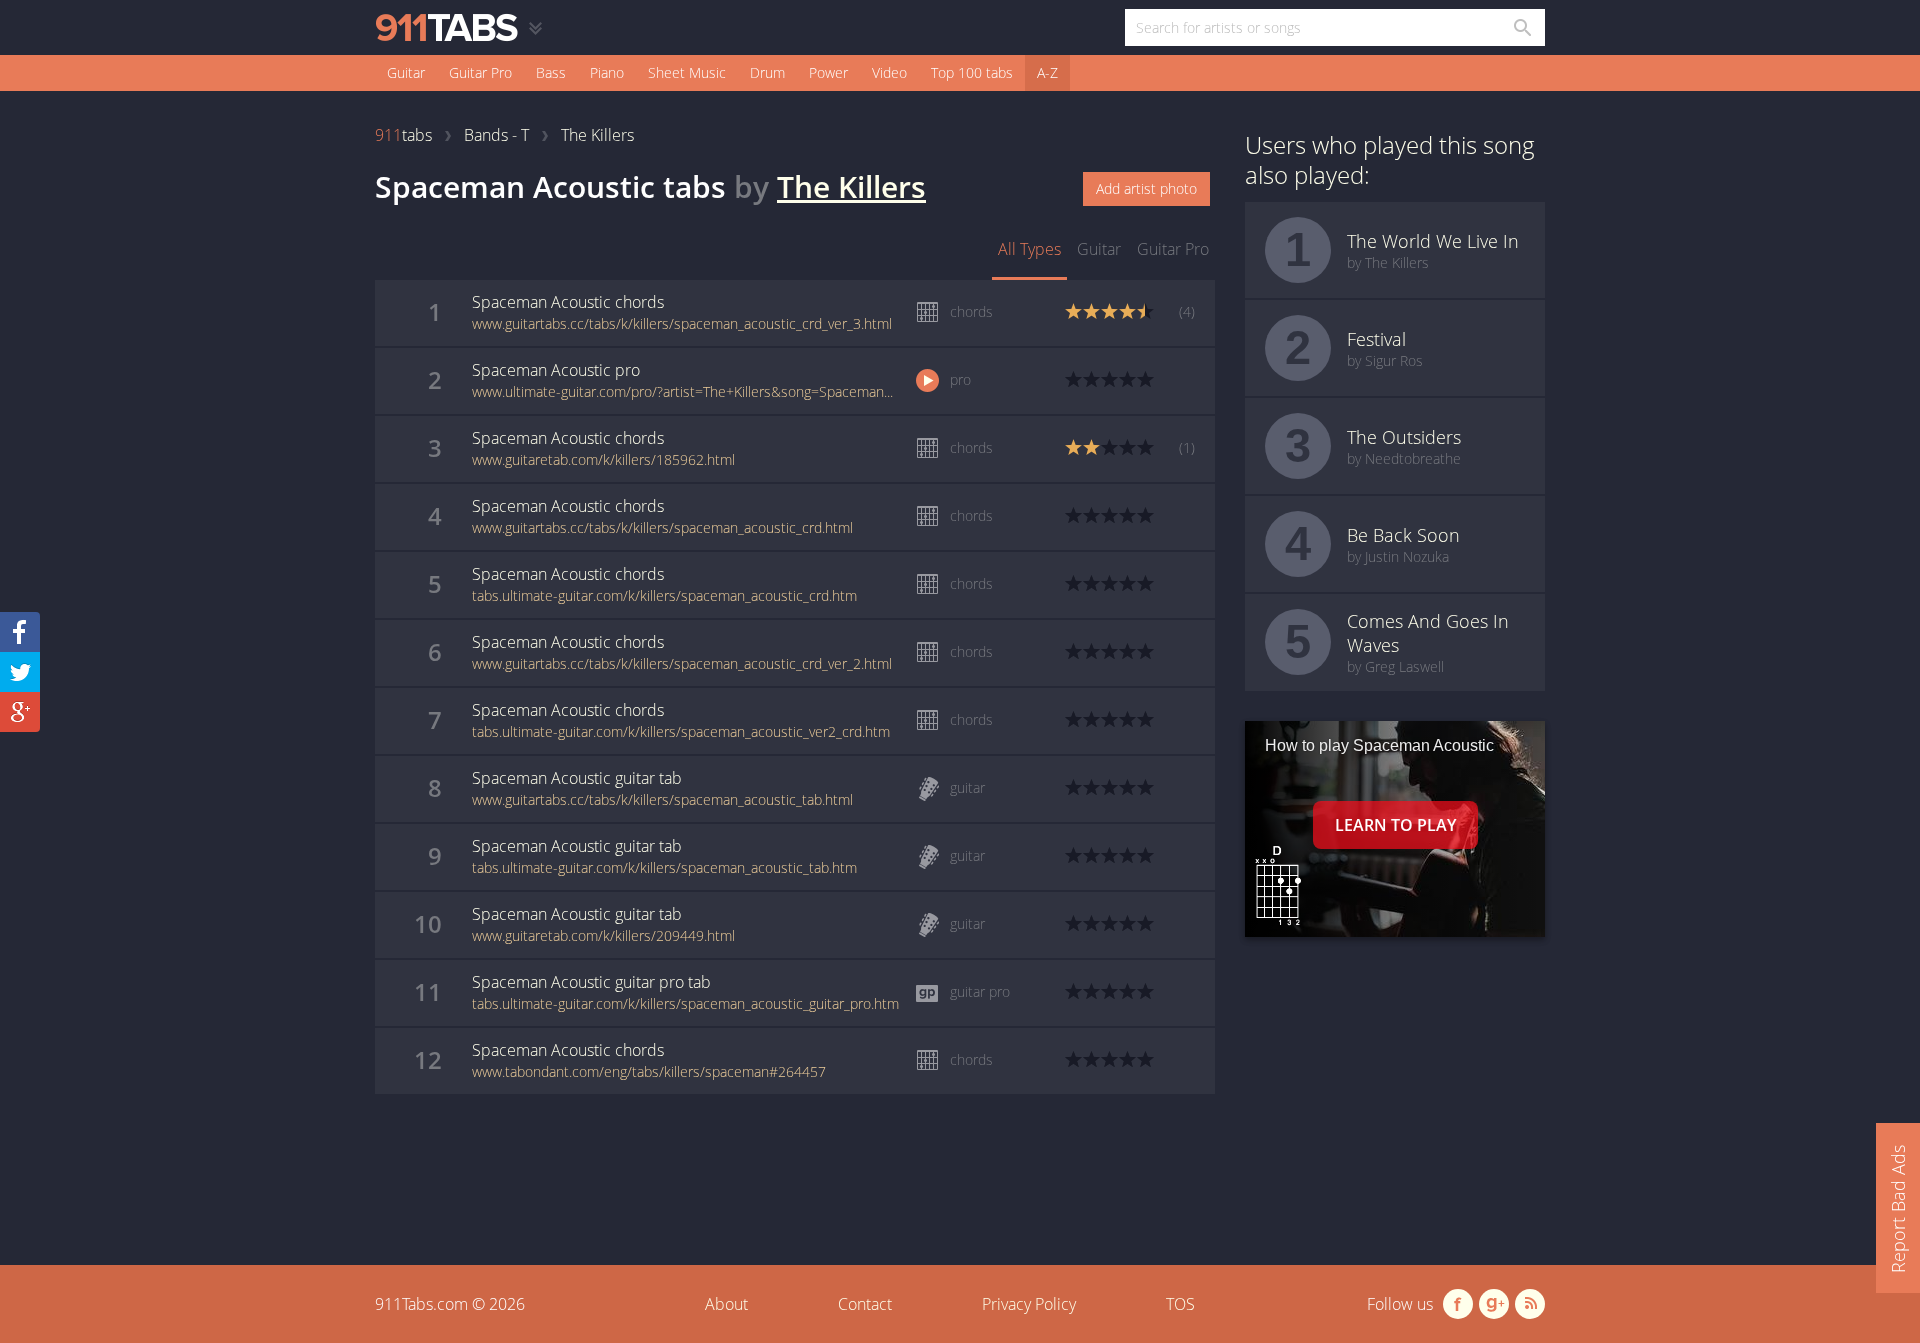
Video (889, 72)
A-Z (1047, 72)
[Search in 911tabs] (1521, 27)
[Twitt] (20, 672)
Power (828, 72)
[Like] (20, 632)
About (726, 1304)
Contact (865, 1304)
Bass (551, 72)
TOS (1180, 1304)
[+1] (20, 712)
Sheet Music (687, 72)
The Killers (851, 186)
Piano (607, 72)
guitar (1099, 249)
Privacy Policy (1029, 1304)
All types (1029, 249)
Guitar (406, 72)
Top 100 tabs (972, 72)
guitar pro (1173, 249)
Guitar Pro (480, 72)
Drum (767, 72)
